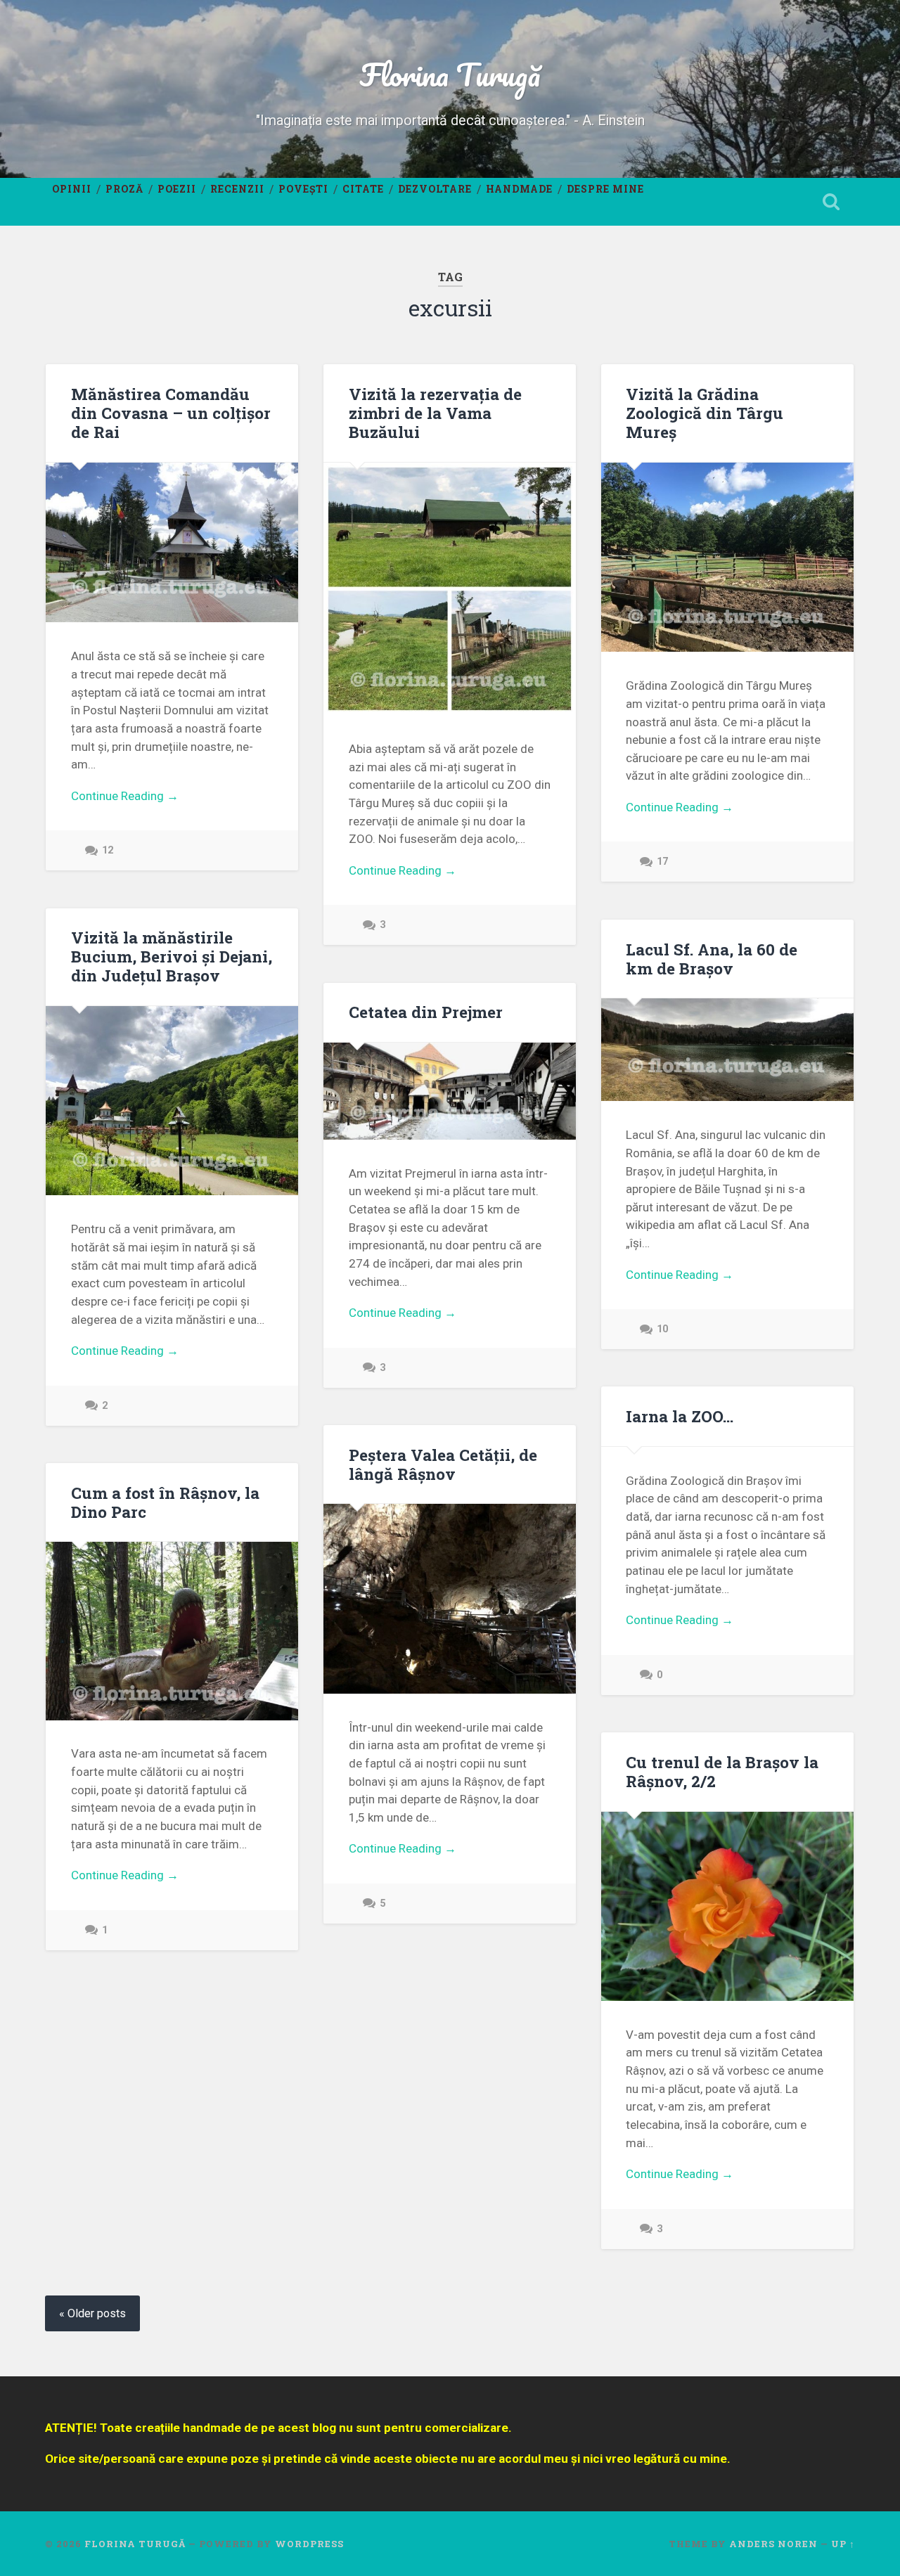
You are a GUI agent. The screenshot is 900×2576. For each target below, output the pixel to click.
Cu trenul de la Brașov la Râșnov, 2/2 (722, 1771)
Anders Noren (773, 2544)
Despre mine (605, 189)
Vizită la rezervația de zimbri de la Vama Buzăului (435, 413)
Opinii (72, 189)
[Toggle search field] (831, 202)
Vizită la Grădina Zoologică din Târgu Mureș (705, 413)
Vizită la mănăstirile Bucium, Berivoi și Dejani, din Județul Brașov (172, 956)
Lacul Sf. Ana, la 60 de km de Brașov (712, 959)
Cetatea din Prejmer (426, 1012)
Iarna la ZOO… (680, 1416)
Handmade (519, 189)
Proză (124, 189)
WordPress (309, 2544)
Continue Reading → (125, 796)
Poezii (177, 189)
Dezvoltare (435, 189)
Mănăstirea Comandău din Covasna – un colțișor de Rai (171, 413)
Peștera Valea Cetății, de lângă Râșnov (443, 1464)
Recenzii (237, 189)
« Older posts (92, 2313)
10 (662, 1329)
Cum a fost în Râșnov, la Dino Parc (165, 1502)
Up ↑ (843, 2544)
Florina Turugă (450, 74)
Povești (303, 189)
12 (108, 850)
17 (662, 862)
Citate (363, 189)
